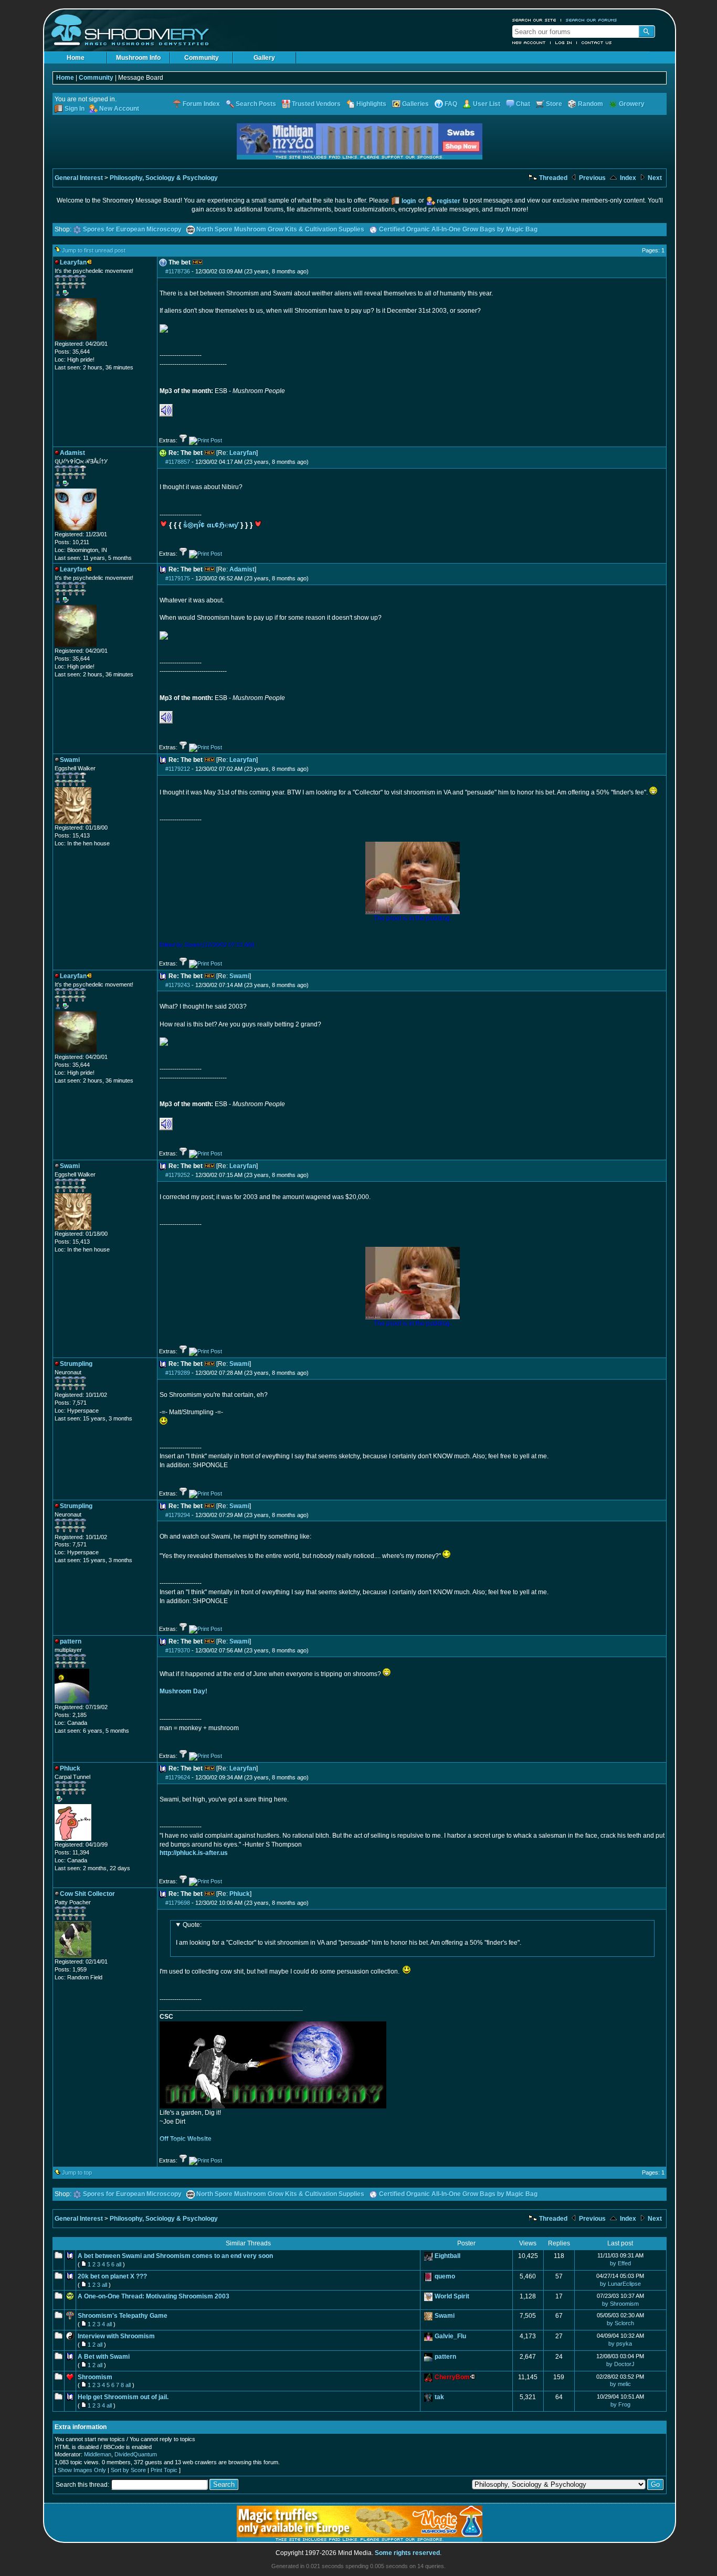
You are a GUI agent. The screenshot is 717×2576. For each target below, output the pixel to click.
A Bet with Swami (104, 2357)
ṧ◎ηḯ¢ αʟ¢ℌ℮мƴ (211, 525)
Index (627, 178)
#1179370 (178, 1650)
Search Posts (256, 104)
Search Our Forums (592, 20)
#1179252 (178, 1175)
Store (554, 104)
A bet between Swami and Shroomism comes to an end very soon (175, 2256)
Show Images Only (82, 2470)
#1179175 (178, 578)
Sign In (75, 109)
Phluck (240, 1894)
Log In (564, 43)
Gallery (264, 58)
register (449, 201)
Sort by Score (128, 2470)
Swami (239, 976)
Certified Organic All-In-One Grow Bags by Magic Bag (458, 229)
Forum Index (201, 104)
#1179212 (178, 769)
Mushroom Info (138, 58)
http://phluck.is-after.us (194, 1853)
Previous (592, 178)
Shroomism (95, 2377)
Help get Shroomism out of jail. (123, 2397)
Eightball (447, 2256)
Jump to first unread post (94, 250)
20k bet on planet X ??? (112, 2276)
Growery (632, 104)
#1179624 (178, 1777)
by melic (620, 2384)
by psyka (620, 2344)
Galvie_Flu (450, 2336)
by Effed (620, 2263)
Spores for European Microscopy (132, 229)
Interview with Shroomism (116, 2336)
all (119, 2264)
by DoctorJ (620, 2364)
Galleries (415, 104)
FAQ (451, 104)
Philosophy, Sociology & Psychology (164, 178)
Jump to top (77, 2172)
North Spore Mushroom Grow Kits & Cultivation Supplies (280, 229)
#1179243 (178, 985)
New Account (529, 43)
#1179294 (178, 1515)
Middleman (98, 2454)
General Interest (79, 178)
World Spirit (452, 2296)
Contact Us (597, 43)
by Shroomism (620, 2304)
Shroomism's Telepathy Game (123, 2316)
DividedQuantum (136, 2454)
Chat (523, 104)
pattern (445, 2357)
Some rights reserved (407, 2553)
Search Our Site (534, 20)
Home (76, 58)
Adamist (242, 569)
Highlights (371, 104)
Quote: (192, 1925)
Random (591, 104)
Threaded (552, 178)
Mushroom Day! (183, 1691)
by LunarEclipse (620, 2284)
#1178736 (178, 271)
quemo (445, 2276)
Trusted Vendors (316, 104)
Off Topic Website (186, 2139)
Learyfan (243, 453)
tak (439, 2397)
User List (487, 104)
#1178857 (178, 462)
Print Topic (164, 2470)
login (409, 201)
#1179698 (178, 1903)
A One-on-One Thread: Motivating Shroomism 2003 (154, 2296)
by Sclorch (620, 2323)
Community (202, 58)
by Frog (620, 2404)
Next (654, 178)
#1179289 (178, 1373)
